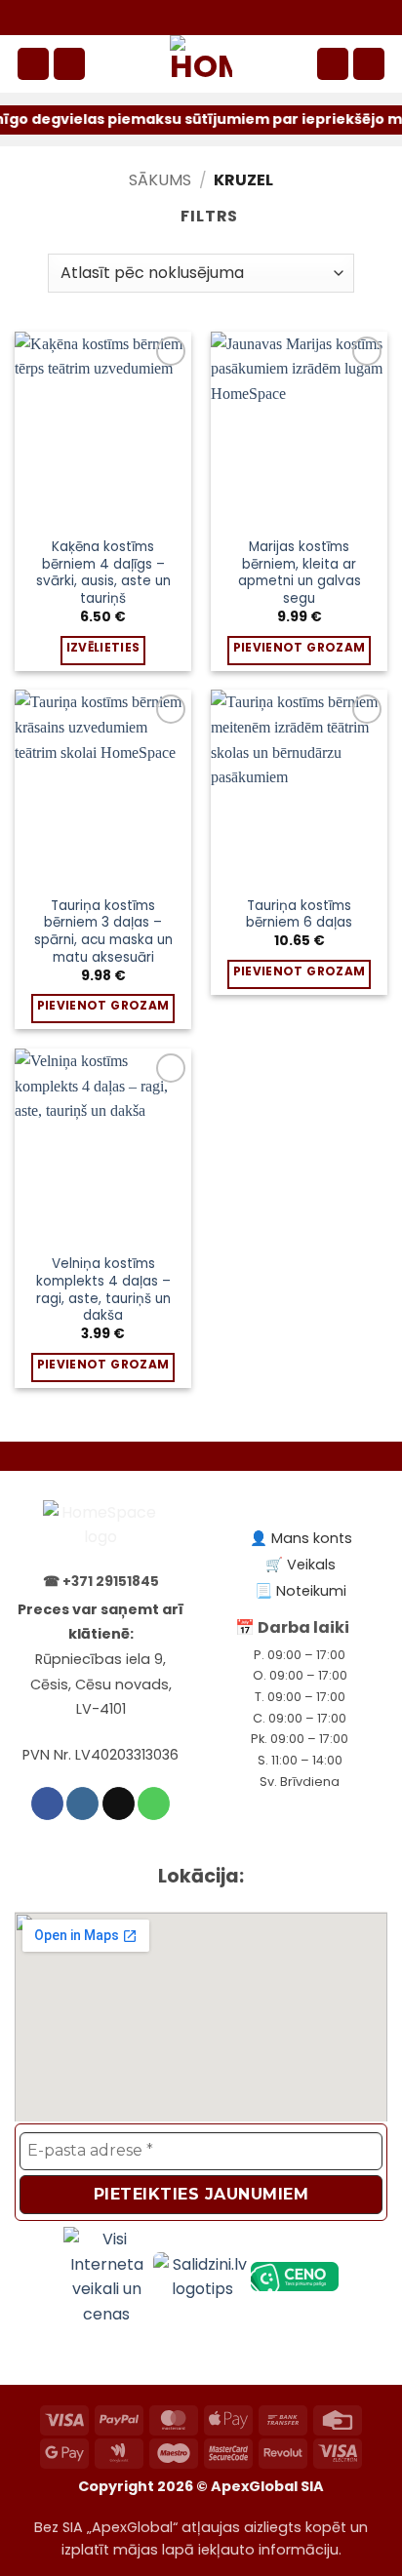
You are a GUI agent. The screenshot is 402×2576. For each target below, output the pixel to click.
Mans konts (312, 1538)
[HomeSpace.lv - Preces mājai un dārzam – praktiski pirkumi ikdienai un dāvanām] (201, 64)
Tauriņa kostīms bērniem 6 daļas (299, 914)
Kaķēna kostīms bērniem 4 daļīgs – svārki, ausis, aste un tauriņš (103, 573)
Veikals (311, 1565)
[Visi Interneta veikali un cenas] (108, 2276)
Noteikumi (311, 1591)
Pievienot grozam (300, 647)
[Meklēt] (69, 64)
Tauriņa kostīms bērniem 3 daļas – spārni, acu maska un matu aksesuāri (103, 932)
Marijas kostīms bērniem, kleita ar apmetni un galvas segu (300, 573)
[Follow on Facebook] (163, 17)
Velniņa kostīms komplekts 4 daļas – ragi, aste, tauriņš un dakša (103, 1290)
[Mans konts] (333, 64)
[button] (33, 64)
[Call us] (230, 17)
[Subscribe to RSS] (253, 17)
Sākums (160, 180)
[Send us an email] (208, 17)
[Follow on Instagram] (185, 17)
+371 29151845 (111, 1582)
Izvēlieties (103, 647)
